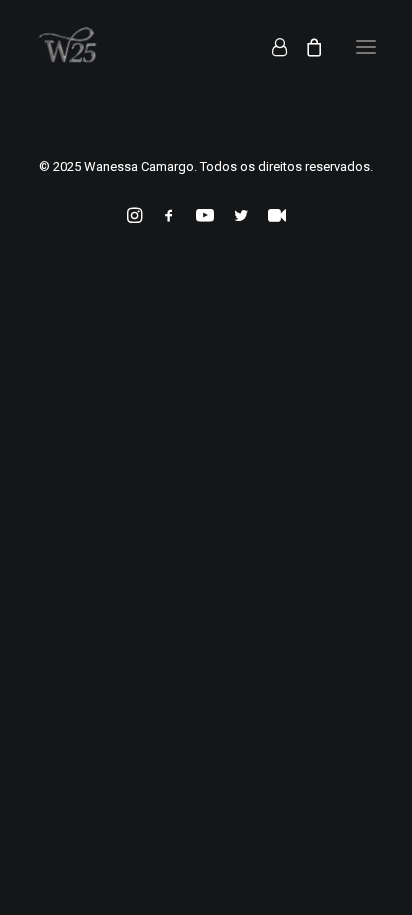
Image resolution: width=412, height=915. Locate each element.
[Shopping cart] (305, 47)
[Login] (270, 47)
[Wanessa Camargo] (72, 47)
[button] (366, 47)
